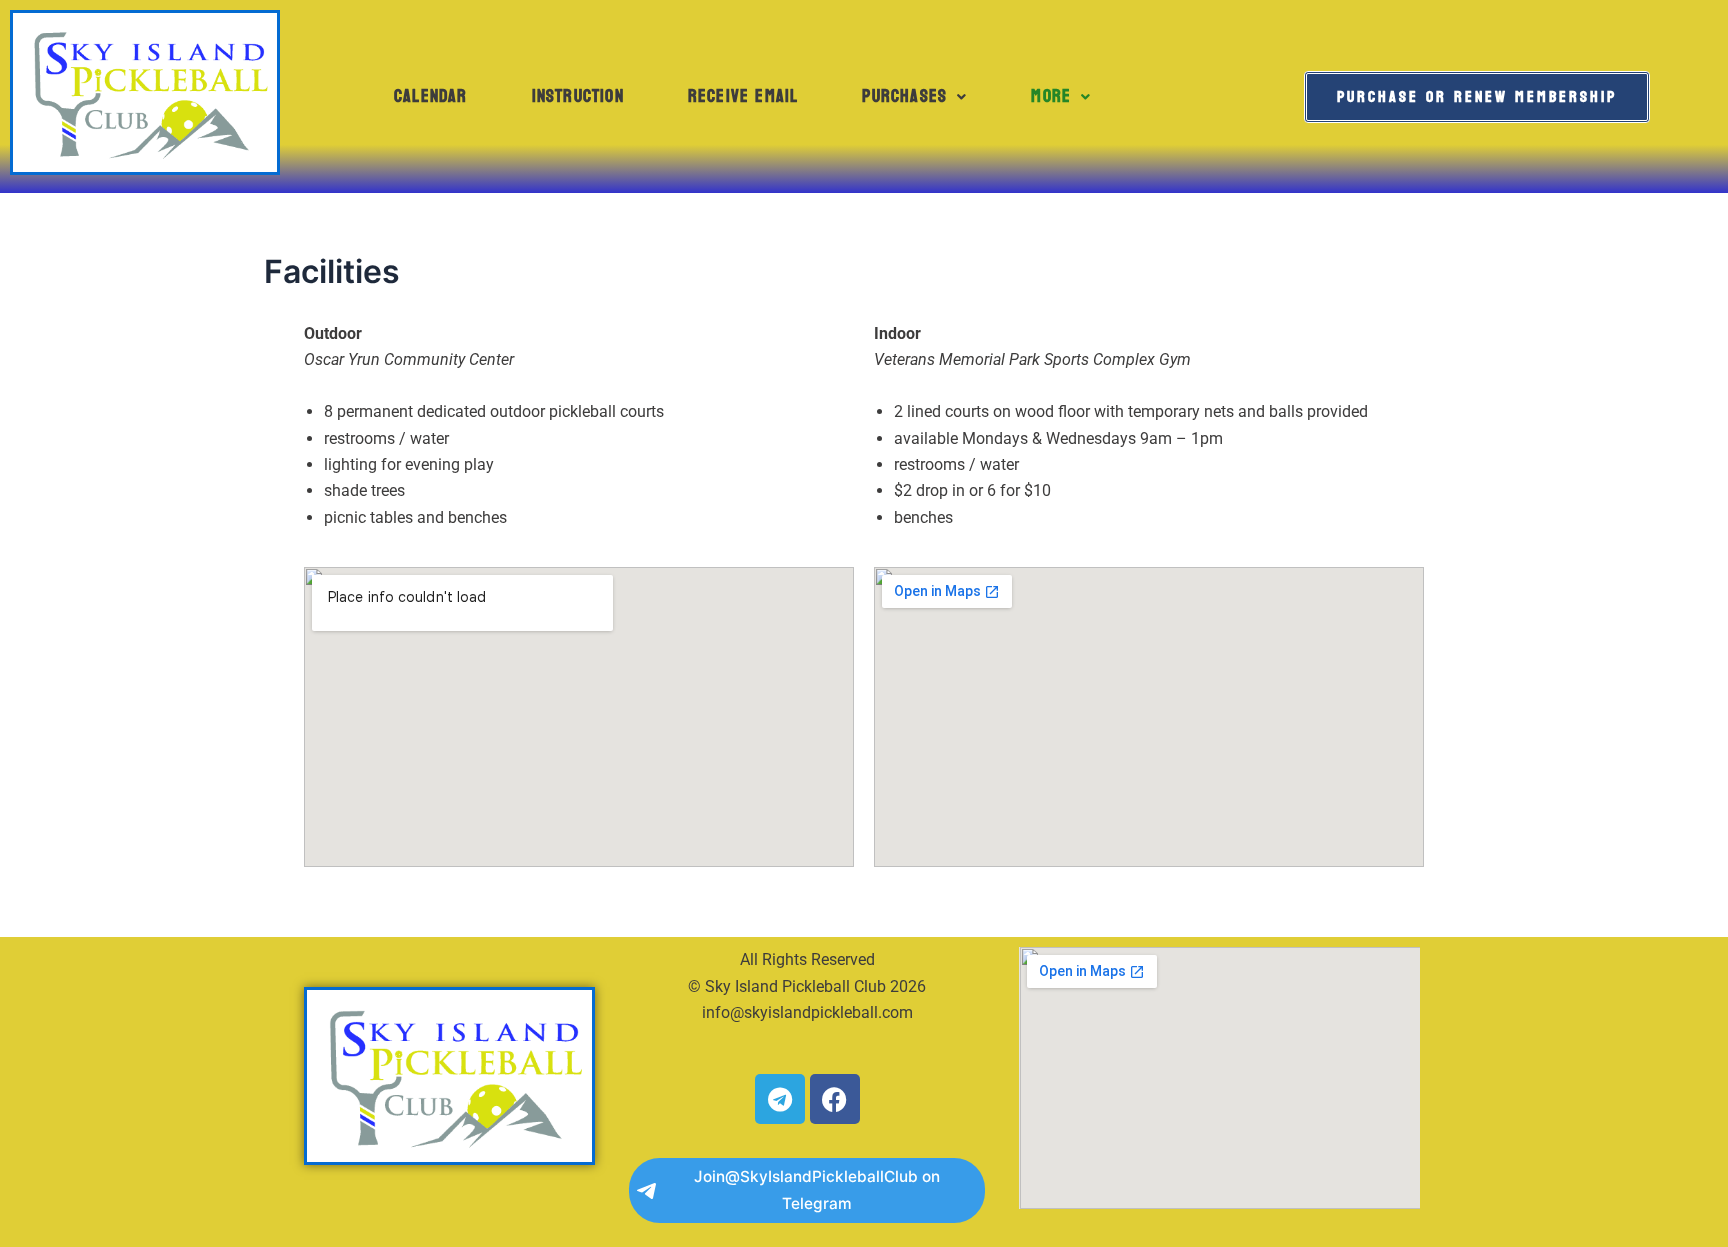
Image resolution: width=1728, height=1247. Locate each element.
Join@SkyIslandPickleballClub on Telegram (817, 1189)
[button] (914, 97)
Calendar (431, 96)
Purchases (904, 96)
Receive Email (743, 96)
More (1051, 96)
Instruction (578, 96)
